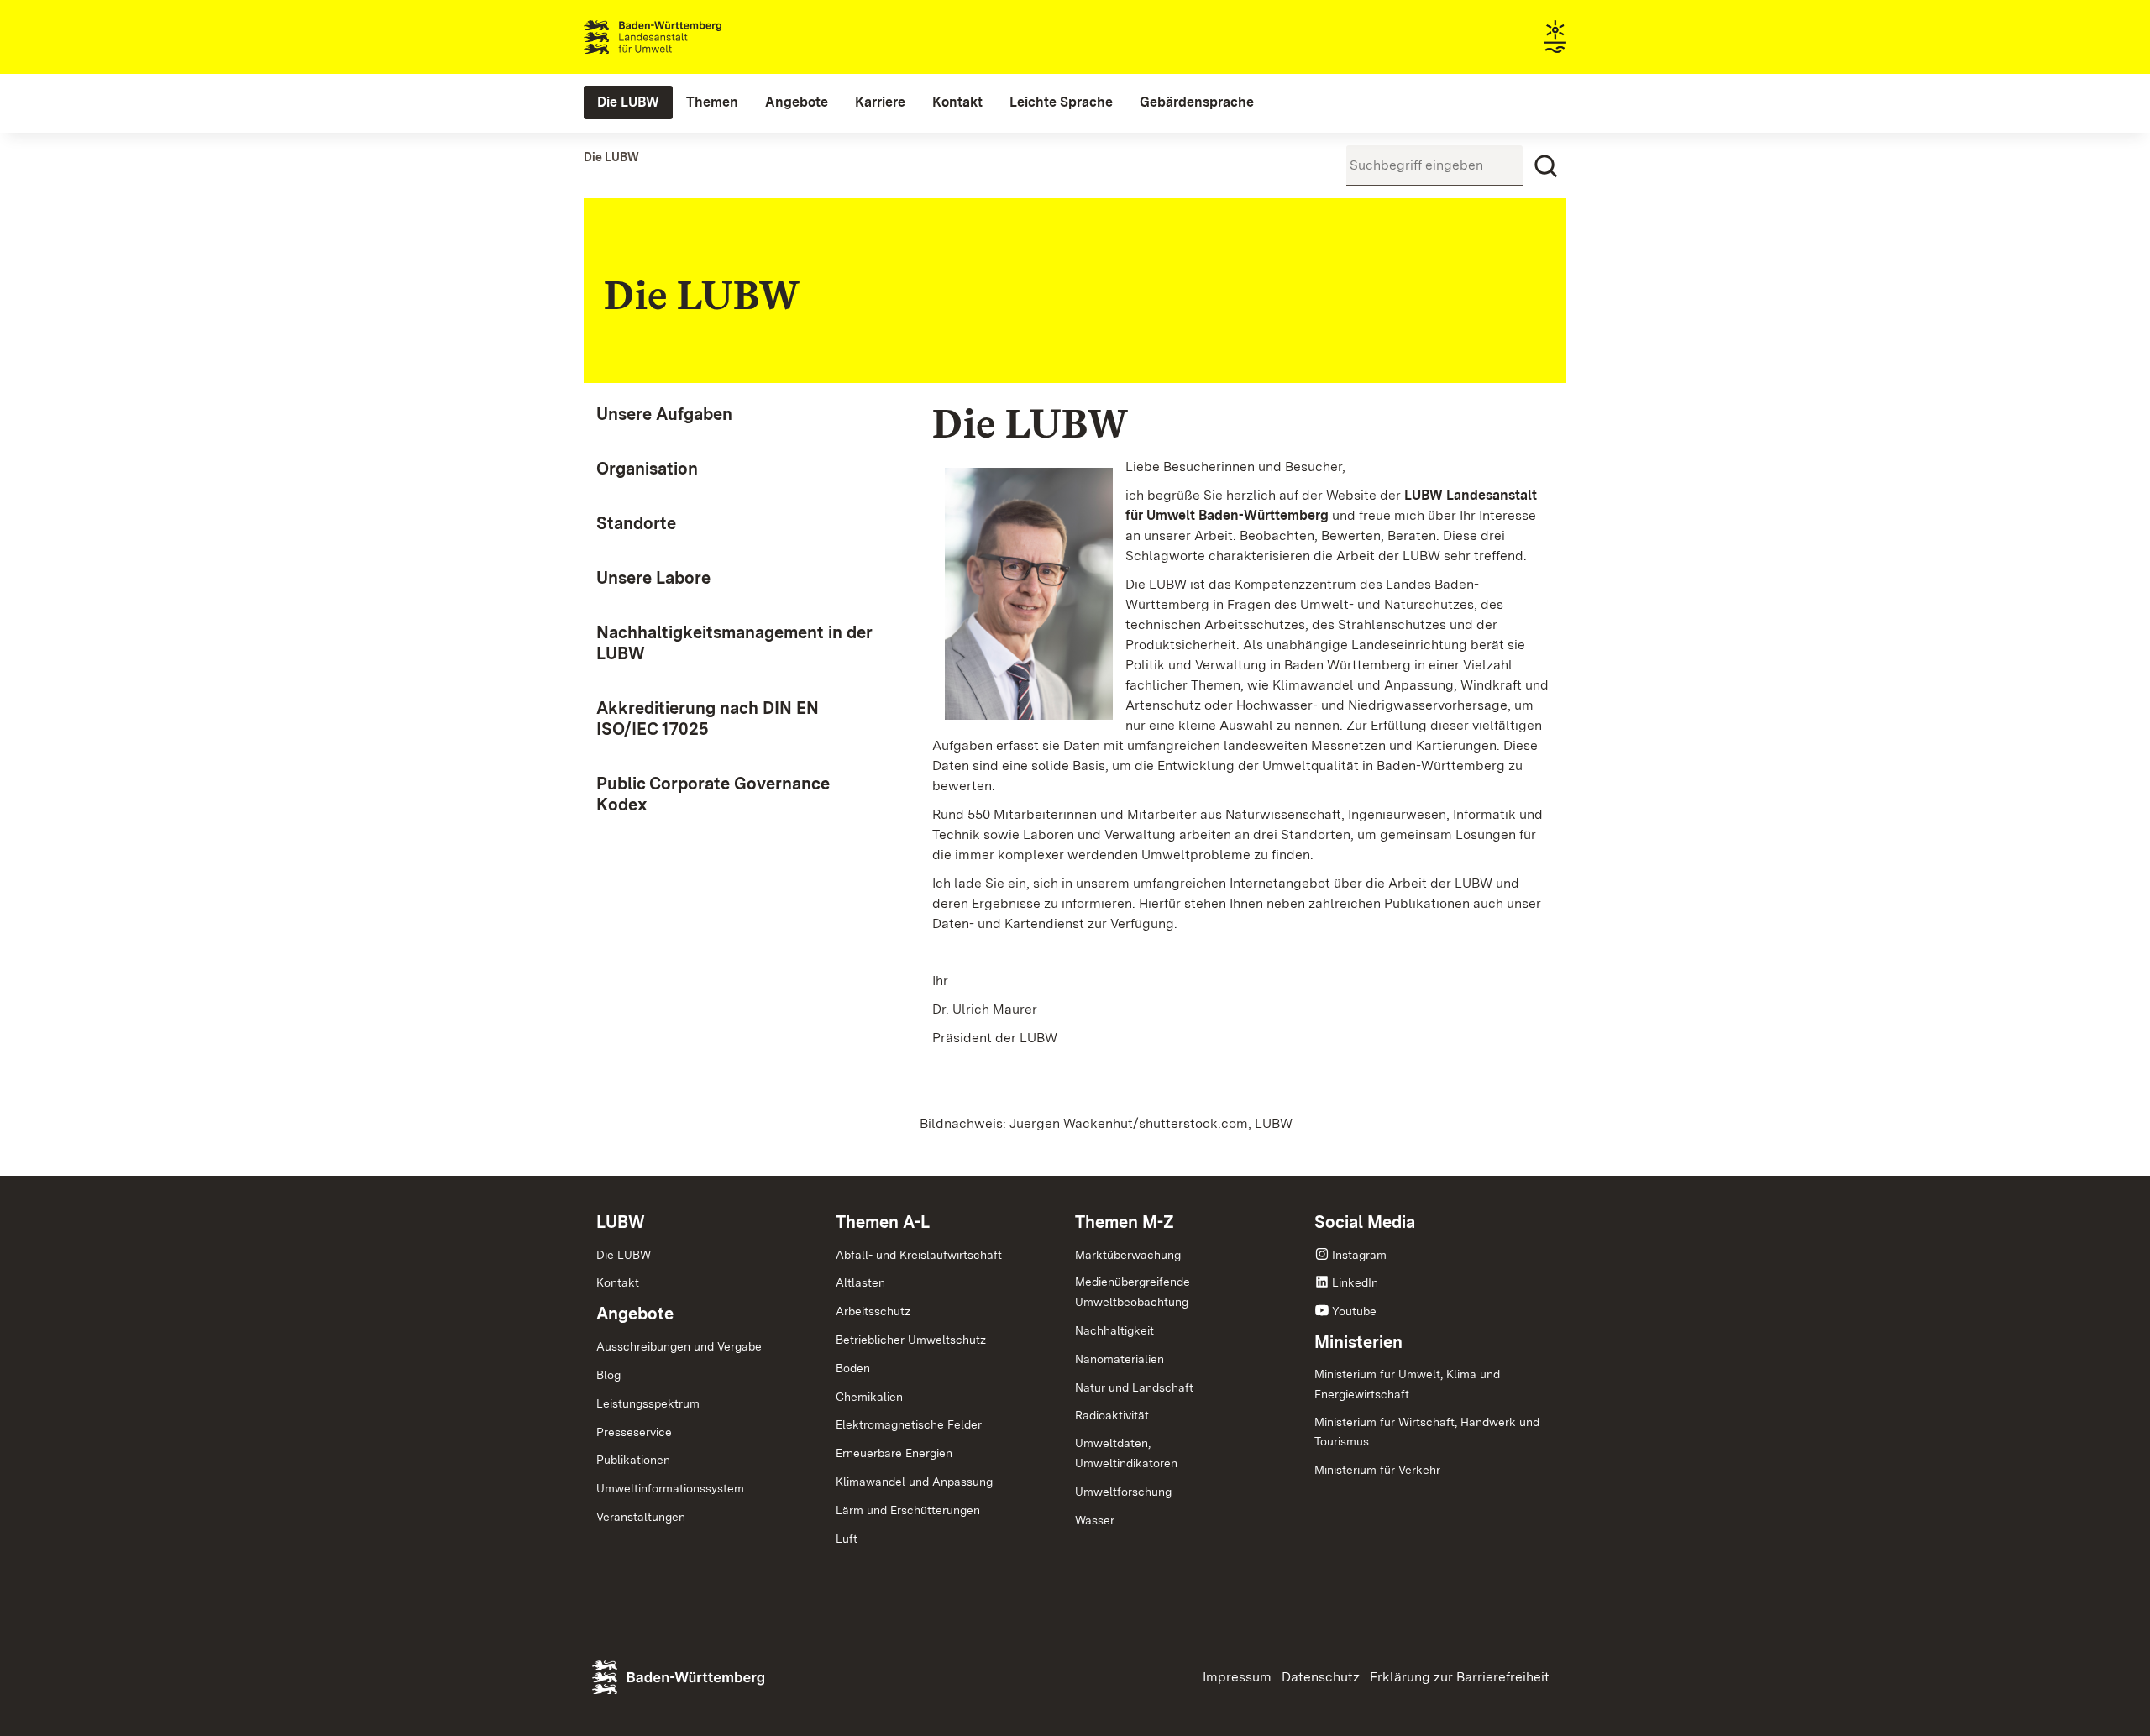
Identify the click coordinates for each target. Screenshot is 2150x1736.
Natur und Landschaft (1134, 1387)
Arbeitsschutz (873, 1311)
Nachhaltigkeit (1114, 1330)
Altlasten (860, 1282)
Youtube (1354, 1311)
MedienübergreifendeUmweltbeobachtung (1133, 1292)
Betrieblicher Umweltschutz (911, 1340)
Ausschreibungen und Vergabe (679, 1346)
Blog (608, 1375)
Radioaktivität (1112, 1415)
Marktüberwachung (1128, 1255)
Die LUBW (624, 1255)
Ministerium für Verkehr (1377, 1470)
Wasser (1095, 1520)
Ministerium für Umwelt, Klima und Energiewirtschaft (1407, 1384)
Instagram (1359, 1255)
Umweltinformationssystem (670, 1488)
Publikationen (633, 1460)
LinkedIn (1355, 1282)
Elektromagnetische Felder (909, 1424)
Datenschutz (1321, 1677)
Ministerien (1358, 1342)
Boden (853, 1368)
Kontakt (618, 1282)
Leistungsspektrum (648, 1403)
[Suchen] (1546, 166)
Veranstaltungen (641, 1517)
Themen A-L (883, 1222)
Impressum (1237, 1677)
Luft (847, 1539)
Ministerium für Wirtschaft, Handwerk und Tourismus (1427, 1432)
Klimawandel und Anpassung (914, 1482)
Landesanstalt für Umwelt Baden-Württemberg (682, 37)
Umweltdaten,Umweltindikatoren (1126, 1453)
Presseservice (634, 1432)
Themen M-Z (1125, 1222)
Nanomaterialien (1120, 1359)
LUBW (621, 1222)
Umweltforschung (1123, 1492)
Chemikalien (869, 1397)
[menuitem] (628, 102)
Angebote (635, 1314)
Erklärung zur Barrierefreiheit (1460, 1677)
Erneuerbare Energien (894, 1453)
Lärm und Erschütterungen (908, 1510)
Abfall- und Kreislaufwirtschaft (919, 1255)
